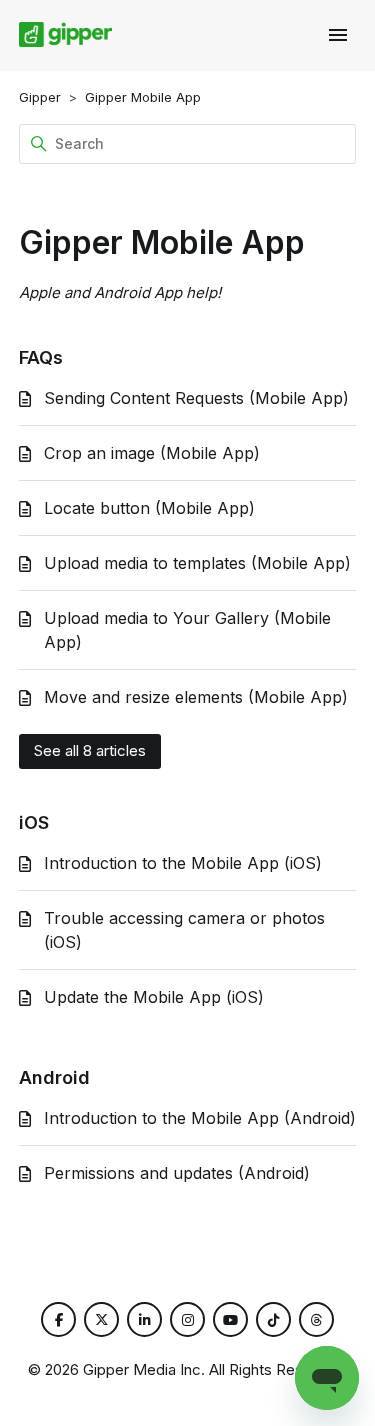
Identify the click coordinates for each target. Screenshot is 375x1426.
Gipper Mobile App (143, 97)
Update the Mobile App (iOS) (154, 997)
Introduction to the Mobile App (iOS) (183, 863)
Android (54, 1077)
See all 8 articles (90, 750)
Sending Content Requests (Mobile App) (196, 398)
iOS (34, 822)
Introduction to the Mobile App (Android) (200, 1118)
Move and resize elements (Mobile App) (196, 697)
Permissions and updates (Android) (177, 1173)
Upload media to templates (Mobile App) (197, 563)
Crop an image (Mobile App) (152, 453)
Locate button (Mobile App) (149, 508)
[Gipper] (66, 35)
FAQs (41, 357)
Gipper (40, 97)
